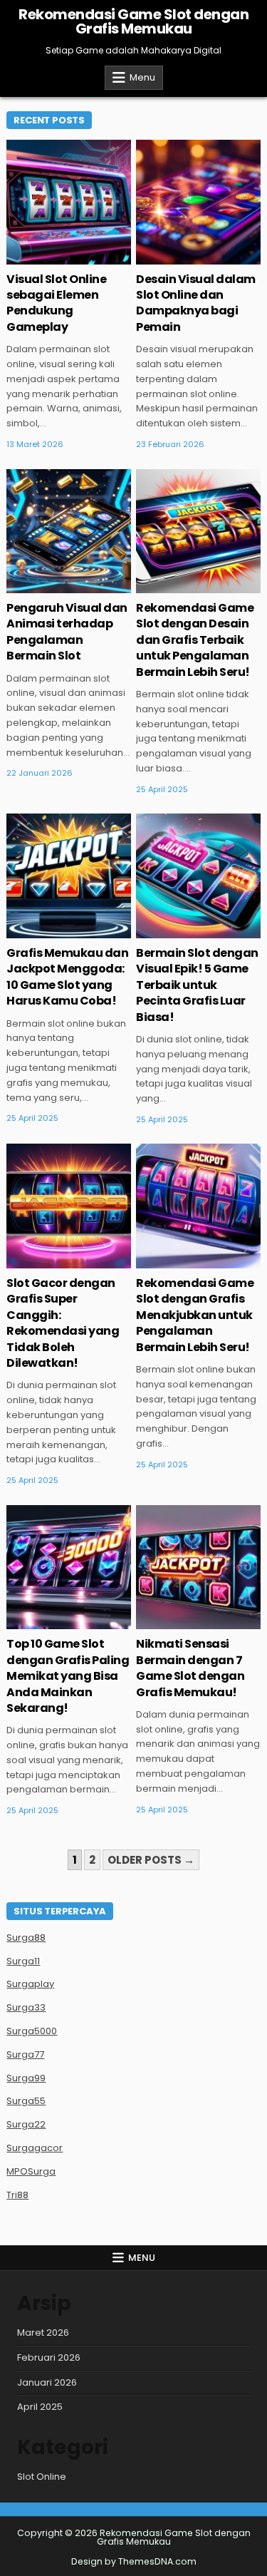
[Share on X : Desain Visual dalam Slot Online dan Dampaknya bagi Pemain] (167, 257)
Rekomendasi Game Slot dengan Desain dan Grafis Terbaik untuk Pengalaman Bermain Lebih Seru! (195, 640)
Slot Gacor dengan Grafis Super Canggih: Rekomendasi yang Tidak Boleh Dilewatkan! (63, 1323)
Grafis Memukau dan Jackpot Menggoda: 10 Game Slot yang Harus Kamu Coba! (67, 977)
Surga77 (25, 2054)
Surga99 (26, 2078)
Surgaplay (30, 1984)
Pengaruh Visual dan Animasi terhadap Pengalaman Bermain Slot (67, 632)
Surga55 (26, 2101)
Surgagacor (35, 2148)
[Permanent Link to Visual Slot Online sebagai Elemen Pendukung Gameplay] (69, 202)
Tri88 (17, 2195)
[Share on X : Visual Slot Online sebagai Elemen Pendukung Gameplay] (38, 257)
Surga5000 (32, 2031)
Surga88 (26, 1938)
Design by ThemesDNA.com (134, 2561)
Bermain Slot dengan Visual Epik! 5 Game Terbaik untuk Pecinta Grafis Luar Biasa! (197, 985)
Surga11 (23, 1961)
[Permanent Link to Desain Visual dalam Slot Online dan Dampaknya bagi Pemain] (198, 202)
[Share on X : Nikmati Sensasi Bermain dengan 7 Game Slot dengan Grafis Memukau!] (167, 1621)
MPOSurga (31, 2171)
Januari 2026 (47, 2382)
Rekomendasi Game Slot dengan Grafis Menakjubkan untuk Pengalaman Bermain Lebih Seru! (195, 1315)
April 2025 (40, 2407)
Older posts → (151, 1860)
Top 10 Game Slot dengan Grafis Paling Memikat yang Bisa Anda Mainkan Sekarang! (68, 1676)
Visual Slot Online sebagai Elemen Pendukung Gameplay (56, 303)
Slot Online (42, 2477)
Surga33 (26, 2007)
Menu (142, 77)
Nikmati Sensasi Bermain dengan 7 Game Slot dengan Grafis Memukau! (190, 1668)
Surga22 (26, 2124)
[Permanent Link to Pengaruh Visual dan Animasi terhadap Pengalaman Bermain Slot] (69, 532)
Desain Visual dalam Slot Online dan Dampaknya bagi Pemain (196, 303)
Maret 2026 (43, 2333)
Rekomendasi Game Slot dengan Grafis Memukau (133, 21)
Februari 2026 (49, 2357)
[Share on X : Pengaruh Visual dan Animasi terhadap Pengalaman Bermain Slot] (38, 585)
